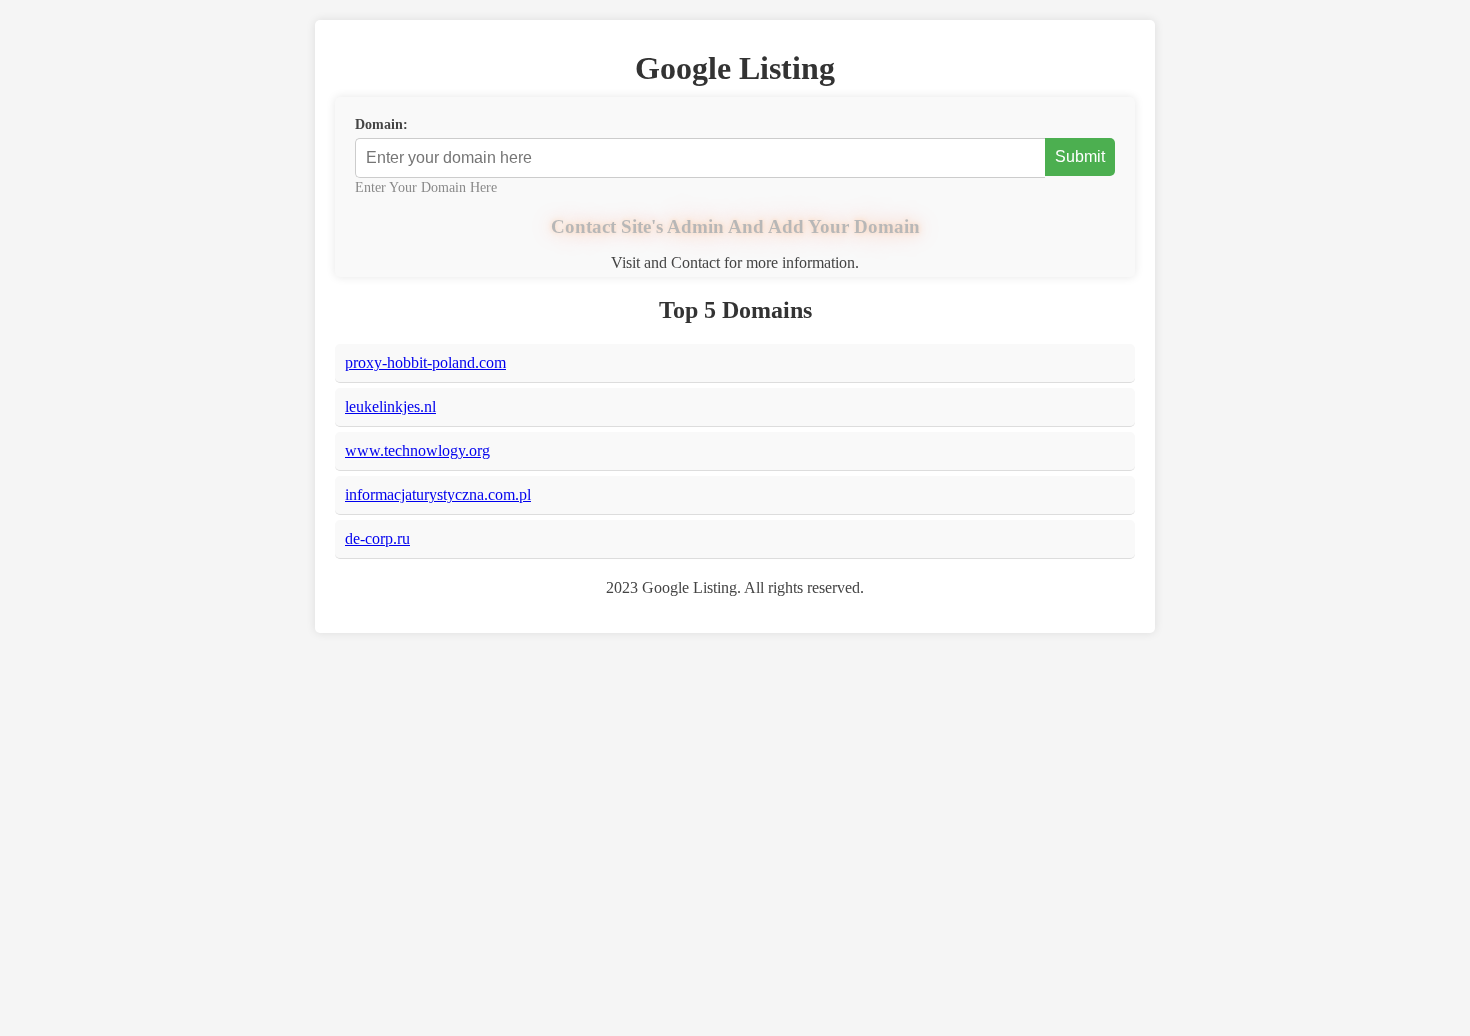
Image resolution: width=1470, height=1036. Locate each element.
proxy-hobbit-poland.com (425, 362)
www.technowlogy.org (417, 450)
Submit (1080, 156)
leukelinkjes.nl (390, 406)
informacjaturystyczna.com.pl (438, 494)
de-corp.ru (377, 538)
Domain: (381, 124)
